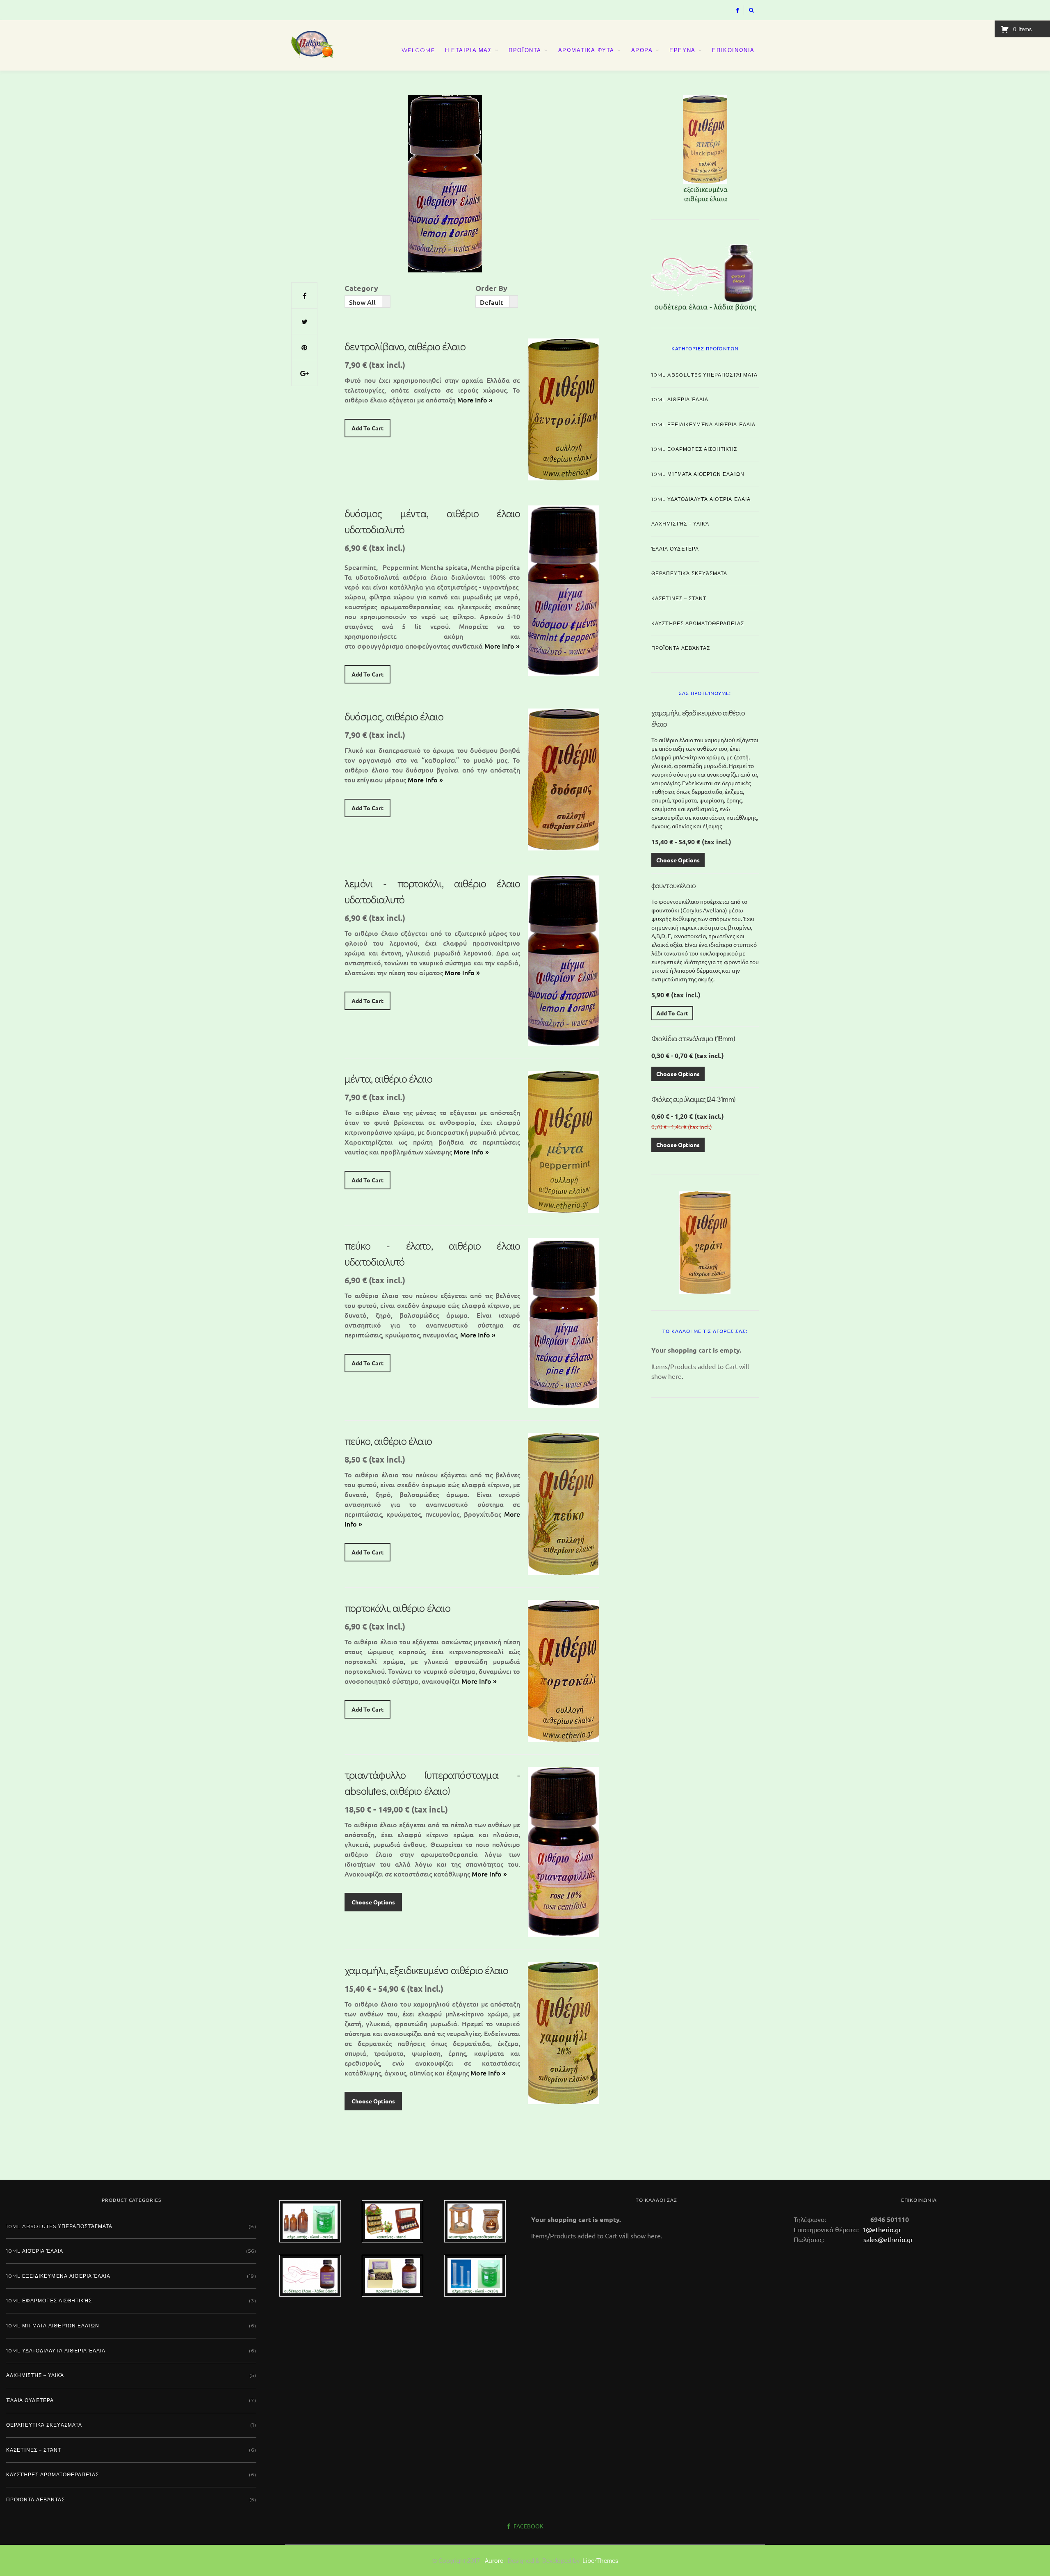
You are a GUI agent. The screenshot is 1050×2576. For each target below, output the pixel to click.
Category (361, 288)
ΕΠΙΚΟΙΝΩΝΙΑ (733, 50)
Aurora (494, 2560)
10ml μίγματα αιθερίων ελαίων (698, 474)
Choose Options (373, 1902)
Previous (637, 147)
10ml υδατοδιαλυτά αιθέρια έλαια (701, 499)
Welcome (418, 50)
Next (773, 147)
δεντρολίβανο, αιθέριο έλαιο (405, 346)
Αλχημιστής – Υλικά (680, 524)
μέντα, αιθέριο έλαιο (388, 1079)
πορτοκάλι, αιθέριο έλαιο (397, 1608)
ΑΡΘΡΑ (642, 50)
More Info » (475, 400)
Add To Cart (367, 428)
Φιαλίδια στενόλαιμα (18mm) (693, 1038)
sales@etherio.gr (888, 2239)
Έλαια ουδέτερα (675, 549)
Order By (491, 288)
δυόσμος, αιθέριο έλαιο (394, 716)
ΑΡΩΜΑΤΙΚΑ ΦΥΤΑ (586, 50)
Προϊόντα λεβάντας (681, 648)
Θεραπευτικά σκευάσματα (689, 573)
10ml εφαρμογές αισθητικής (694, 449)
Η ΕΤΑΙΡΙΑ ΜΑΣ (469, 50)
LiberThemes (600, 2560)
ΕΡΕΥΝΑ (682, 50)
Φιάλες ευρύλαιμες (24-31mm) (693, 1099)
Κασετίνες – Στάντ (679, 598)
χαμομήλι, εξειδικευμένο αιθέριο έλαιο (426, 1970)
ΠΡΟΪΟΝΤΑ (525, 50)
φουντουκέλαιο (674, 885)
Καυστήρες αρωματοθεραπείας (698, 623)
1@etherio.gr (881, 2229)
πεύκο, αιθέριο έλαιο (388, 1441)
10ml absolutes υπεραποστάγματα (704, 375)
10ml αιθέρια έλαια (680, 399)
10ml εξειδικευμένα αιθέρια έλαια (703, 424)
